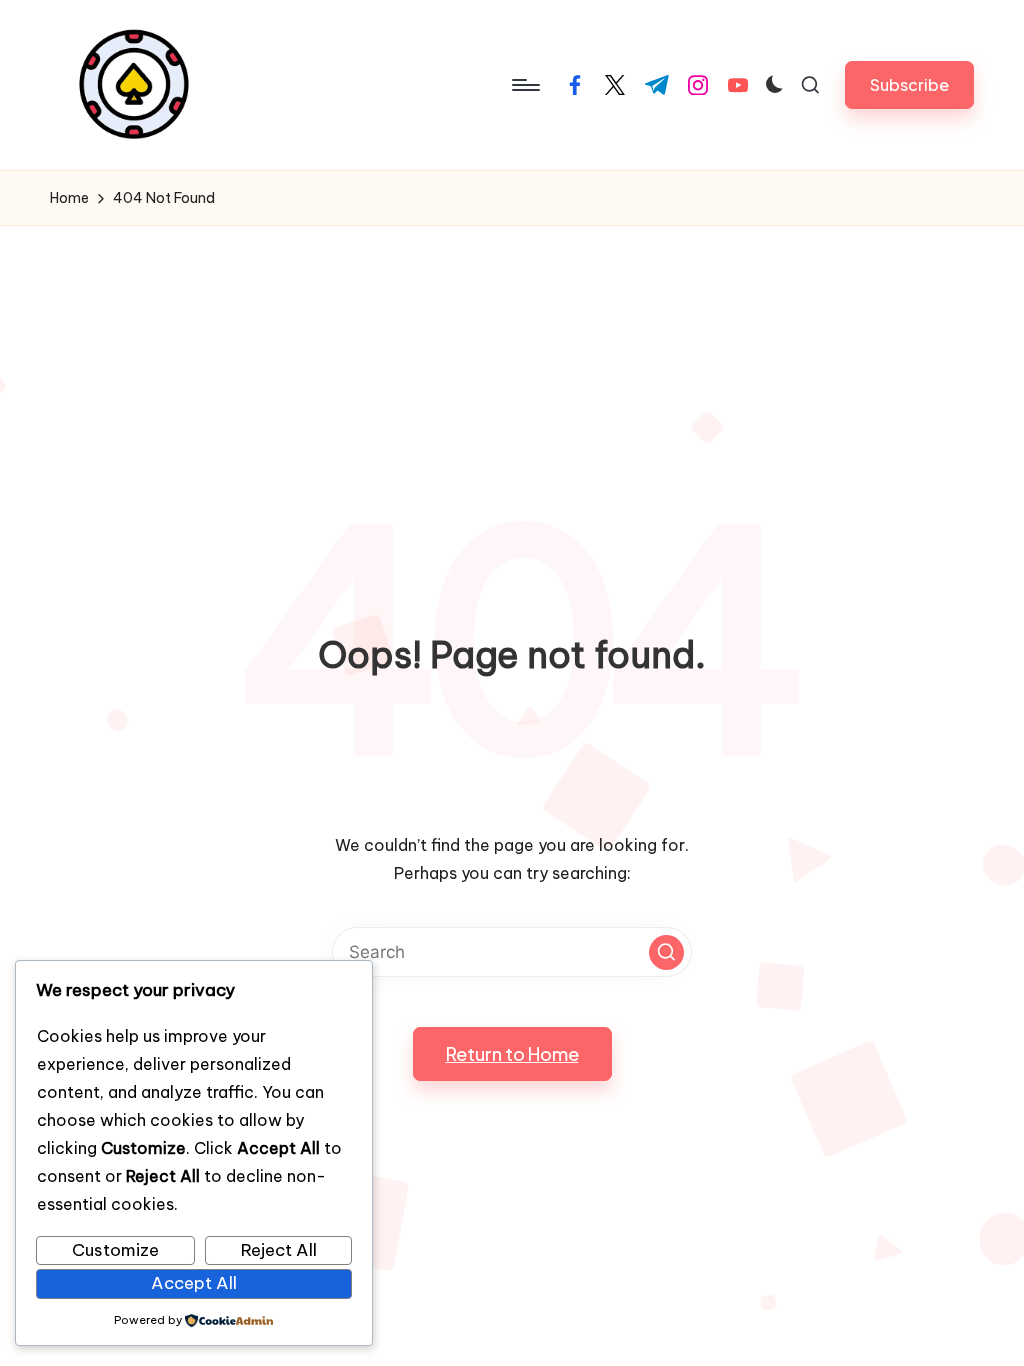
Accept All (194, 1283)
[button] (909, 84)
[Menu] (524, 85)
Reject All (279, 1250)
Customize (115, 1250)
